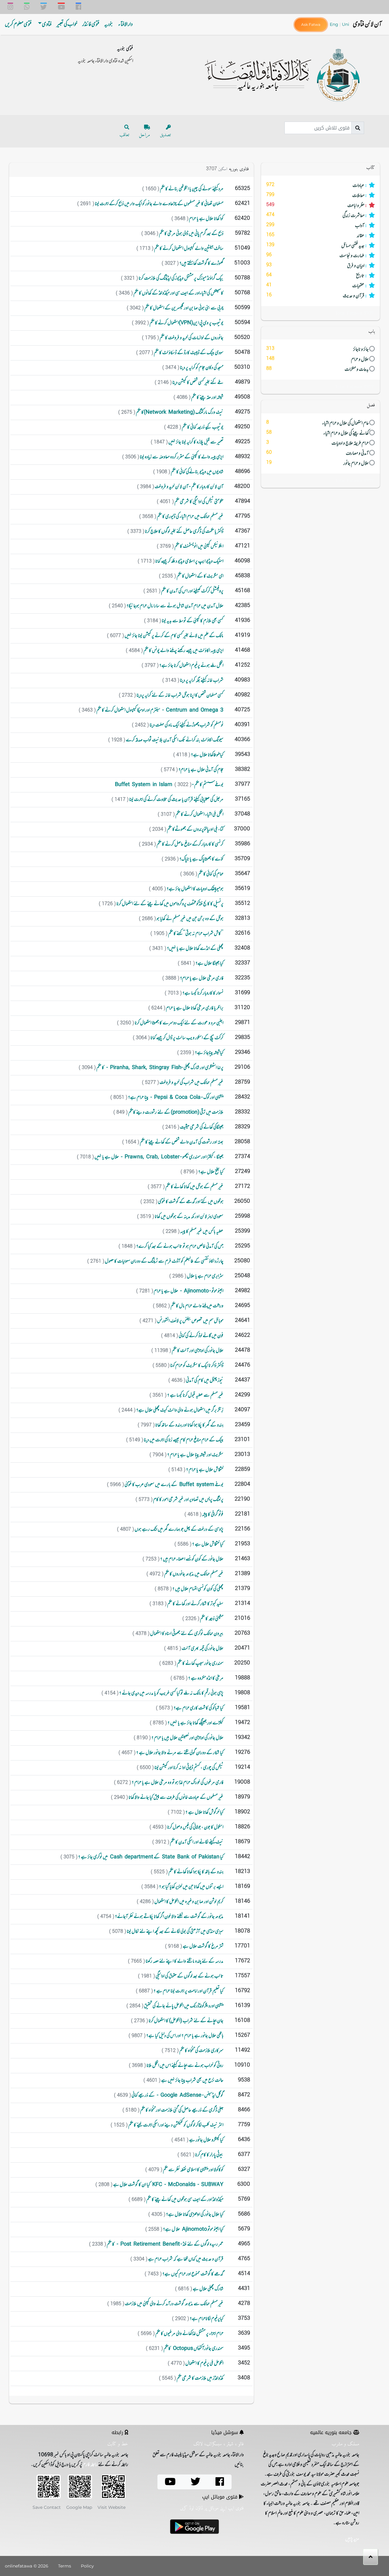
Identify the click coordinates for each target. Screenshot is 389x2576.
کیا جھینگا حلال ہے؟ (209, 964)
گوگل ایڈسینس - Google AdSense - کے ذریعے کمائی (177, 2095)
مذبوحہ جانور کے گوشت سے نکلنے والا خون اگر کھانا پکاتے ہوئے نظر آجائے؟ (169, 1917)
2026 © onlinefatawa (27, 2566)
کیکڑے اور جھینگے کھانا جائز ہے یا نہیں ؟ (195, 1723)
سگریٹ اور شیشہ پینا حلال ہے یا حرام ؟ (195, 1455)
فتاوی (47, 25)
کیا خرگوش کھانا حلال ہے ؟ (204, 1812)
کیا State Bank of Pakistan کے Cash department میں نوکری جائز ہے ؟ (150, 1857)
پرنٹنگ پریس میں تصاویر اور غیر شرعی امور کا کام (188, 1500)
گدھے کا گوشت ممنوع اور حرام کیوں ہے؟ (193, 2274)
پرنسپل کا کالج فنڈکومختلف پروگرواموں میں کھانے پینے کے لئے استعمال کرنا (170, 904)
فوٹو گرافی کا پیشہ (212, 1515)
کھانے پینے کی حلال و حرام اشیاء (318, 433)
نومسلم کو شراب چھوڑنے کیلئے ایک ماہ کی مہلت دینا (186, 725)
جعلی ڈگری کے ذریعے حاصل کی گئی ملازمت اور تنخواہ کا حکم (181, 2110)
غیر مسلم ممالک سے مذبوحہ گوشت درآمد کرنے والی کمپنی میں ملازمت (174, 2304)
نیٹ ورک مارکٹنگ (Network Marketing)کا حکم (179, 412)
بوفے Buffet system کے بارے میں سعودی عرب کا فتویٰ (174, 1485)
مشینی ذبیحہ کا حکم (211, 1619)
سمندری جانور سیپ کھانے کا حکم (200, 1664)
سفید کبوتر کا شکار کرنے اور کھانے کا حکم (195, 1604)
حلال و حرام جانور (318, 463)
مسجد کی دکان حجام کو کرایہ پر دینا (201, 368)
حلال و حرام (318, 359)
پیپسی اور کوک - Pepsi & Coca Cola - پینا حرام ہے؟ (175, 1098)
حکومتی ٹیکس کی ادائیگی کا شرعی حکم (199, 502)
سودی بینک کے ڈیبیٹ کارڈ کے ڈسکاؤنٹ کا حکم (188, 353)
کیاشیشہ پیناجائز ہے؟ (209, 1053)
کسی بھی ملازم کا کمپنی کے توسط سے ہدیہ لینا (192, 621)
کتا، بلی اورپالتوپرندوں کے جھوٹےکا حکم (195, 829)
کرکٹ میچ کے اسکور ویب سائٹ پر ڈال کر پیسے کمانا (187, 1038)
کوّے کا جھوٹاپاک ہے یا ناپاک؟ (201, 859)
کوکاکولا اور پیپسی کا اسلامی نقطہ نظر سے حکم (193, 2170)
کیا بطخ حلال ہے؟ (210, 1172)
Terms (65, 2566)
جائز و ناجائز (318, 349)
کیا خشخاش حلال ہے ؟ (207, 1544)
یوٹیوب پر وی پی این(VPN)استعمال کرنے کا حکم (186, 323)
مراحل (145, 135)
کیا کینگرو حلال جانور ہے (206, 2140)
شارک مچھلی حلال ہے (208, 2289)
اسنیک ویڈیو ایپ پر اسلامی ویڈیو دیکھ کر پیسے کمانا (189, 561)
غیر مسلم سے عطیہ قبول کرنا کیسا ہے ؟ (195, 1395)
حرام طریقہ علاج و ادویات (318, 443)
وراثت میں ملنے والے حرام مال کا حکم (197, 1306)
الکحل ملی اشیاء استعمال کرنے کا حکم (199, 815)
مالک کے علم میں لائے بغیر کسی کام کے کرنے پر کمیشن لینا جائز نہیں (174, 636)
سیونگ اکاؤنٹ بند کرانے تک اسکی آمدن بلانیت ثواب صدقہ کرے (174, 740)
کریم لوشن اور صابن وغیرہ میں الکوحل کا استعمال (189, 1902)
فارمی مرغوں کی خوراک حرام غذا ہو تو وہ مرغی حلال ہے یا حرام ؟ (177, 1783)
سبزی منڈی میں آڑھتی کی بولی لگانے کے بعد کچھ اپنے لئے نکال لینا (175, 1932)
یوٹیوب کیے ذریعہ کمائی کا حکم (202, 427)
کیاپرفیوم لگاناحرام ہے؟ (206, 2319)
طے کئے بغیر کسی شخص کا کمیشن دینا (198, 383)
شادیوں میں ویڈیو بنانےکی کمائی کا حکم (197, 472)
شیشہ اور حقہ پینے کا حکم (207, 398)
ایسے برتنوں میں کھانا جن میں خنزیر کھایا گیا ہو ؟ (191, 1887)
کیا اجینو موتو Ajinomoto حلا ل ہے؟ (193, 2229)
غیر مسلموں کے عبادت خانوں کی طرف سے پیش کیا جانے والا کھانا (176, 1798)
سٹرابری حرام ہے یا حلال (205, 1276)
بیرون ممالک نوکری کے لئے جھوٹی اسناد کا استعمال (186, 1634)
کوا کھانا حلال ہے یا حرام (206, 219)
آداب (317, 226)
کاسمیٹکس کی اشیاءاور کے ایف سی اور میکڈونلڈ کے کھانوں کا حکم (178, 293)
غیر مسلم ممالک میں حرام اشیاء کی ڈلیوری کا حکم (190, 517)
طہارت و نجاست (317, 256)
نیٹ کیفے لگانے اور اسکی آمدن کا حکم (196, 1842)
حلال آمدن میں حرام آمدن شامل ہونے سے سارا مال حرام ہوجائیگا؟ (175, 606)
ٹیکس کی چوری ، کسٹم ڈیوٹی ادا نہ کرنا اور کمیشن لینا (189, 1768)
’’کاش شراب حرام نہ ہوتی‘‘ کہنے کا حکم (195, 934)
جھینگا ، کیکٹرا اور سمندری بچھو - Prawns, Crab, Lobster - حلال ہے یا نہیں (159, 1157)
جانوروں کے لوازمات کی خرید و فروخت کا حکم (191, 338)
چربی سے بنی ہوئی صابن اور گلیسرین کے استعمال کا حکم (184, 308)
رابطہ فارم (90, 2465)
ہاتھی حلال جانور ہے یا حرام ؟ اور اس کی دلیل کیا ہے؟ (184, 2036)
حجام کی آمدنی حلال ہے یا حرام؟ (201, 770)
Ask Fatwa (311, 24)
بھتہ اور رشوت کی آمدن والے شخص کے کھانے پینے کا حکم (181, 1142)
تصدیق (165, 135)
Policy (87, 2566)
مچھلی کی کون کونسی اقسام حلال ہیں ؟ (198, 1589)
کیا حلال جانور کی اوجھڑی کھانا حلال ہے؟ (194, 2215)
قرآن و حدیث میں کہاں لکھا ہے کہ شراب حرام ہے (185, 2259)
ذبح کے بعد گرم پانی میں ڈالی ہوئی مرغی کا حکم (191, 234)
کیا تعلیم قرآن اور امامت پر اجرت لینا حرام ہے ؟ (188, 1991)
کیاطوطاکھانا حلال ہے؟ (207, 755)
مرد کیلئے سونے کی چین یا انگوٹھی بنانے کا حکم (191, 189)
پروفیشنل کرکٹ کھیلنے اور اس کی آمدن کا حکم (192, 591)
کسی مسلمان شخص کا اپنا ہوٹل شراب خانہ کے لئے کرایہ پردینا (180, 695)
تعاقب (124, 135)
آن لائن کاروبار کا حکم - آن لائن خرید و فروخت (189, 487)
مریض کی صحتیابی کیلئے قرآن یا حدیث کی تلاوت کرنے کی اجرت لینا (176, 800)
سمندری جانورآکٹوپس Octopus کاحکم (193, 2349)
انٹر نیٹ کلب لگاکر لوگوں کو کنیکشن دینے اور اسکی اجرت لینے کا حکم (176, 2125)
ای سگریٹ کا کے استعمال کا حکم (200, 576)
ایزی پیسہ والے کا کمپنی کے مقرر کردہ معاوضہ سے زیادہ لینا (181, 457)
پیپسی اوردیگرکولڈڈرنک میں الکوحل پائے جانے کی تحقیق (183, 2006)
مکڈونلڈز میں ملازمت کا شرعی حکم (200, 2378)
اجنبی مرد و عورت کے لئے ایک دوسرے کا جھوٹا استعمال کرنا (179, 1023)
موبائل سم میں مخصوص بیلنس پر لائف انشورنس (190, 1321)
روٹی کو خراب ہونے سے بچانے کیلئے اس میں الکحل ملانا (185, 2066)
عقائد (317, 236)
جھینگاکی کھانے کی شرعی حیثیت (201, 1127)
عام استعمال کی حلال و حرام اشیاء (318, 423)
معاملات (317, 196)
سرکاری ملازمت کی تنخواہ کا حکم (201, 2051)
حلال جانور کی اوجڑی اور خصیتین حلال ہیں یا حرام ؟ (187, 1738)
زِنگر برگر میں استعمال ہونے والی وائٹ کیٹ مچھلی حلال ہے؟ (179, 1410)
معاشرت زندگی (317, 216)
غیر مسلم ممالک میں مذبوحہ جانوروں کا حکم (193, 1574)
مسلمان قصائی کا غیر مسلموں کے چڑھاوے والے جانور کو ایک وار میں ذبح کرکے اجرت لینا (159, 204)
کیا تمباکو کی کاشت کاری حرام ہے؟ (198, 1708)
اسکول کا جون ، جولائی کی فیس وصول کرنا (195, 1827)
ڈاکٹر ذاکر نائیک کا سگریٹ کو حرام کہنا (196, 1366)
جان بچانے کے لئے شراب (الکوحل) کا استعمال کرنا (186, 2021)
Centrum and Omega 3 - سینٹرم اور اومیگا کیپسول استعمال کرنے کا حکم (160, 710)
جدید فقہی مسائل (317, 246)
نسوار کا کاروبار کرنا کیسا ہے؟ (203, 993)
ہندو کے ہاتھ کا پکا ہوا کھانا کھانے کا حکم (196, 1872)
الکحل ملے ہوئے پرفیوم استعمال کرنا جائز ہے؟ (191, 666)
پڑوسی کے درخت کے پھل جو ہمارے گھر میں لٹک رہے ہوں (179, 1529)
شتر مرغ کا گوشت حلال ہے (203, 1947)
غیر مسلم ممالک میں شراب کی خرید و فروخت (191, 1083)
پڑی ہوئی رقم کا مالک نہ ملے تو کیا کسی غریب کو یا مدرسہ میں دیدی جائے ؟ (171, 1693)
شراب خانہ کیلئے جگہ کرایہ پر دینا (201, 681)
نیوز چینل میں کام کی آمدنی (204, 1381)
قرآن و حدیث (317, 296)
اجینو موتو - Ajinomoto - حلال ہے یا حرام (188, 1291)
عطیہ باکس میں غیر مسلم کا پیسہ (201, 1232)
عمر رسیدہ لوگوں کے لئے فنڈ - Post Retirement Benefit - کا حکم (165, 2244)
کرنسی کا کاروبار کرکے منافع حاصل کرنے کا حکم (190, 844)
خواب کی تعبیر (67, 25)
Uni (346, 24)
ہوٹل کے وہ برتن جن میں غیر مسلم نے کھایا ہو (190, 919)
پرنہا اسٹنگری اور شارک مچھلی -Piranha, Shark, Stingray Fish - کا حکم (160, 1068)
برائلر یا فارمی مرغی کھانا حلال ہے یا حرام (194, 1008)
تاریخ (317, 276)
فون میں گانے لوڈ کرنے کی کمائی (201, 1336)
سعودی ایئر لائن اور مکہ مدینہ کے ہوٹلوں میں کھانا (189, 1217)
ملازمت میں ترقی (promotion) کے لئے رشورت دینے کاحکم (176, 1112)
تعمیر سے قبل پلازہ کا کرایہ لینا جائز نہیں (196, 442)
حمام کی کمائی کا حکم (210, 874)
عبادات (317, 186)
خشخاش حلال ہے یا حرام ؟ (204, 1470)
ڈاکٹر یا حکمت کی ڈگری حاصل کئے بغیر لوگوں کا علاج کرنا (184, 532)
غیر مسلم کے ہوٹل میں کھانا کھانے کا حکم (194, 1187)
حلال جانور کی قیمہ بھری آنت (202, 1649)
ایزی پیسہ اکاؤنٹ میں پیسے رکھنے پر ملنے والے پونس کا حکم (183, 651)
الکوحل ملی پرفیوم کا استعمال (204, 2364)
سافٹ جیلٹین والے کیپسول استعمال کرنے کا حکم (188, 249)
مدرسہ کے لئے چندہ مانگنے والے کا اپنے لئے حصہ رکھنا (184, 1961)
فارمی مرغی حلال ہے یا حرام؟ (201, 978)
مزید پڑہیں (352, 2539)
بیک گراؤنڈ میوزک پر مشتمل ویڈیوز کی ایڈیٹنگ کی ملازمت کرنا (181, 278)
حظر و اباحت (317, 206)
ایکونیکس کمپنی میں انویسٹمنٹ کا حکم (199, 547)
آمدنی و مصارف (318, 453)
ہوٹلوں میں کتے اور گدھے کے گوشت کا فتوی (190, 1202)
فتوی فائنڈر (91, 25)
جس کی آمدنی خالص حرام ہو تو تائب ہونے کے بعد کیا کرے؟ (179, 1247)
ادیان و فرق (317, 266)
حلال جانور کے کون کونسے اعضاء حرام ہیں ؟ (191, 1559)
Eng (335, 24)
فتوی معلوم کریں (18, 25)
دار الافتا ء (126, 25)
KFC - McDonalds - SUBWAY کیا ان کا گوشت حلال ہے (168, 2185)
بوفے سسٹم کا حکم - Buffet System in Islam (169, 785)
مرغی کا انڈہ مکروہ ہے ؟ (205, 1678)
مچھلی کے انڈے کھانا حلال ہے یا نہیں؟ (195, 949)
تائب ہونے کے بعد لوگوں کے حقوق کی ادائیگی (189, 1976)
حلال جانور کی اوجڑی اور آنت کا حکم (197, 1351)
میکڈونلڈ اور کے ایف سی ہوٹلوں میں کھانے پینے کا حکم (184, 2200)
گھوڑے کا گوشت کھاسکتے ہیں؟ (201, 264)
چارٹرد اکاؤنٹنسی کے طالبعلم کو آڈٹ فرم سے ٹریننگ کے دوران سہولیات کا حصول (164, 1261)
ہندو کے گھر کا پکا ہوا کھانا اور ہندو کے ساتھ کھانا (189, 1425)
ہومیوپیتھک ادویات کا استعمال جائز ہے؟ (195, 889)
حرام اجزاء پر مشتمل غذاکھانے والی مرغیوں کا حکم (189, 2334)
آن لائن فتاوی (367, 24)
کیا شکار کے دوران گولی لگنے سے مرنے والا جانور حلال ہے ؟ (179, 1753)
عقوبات (317, 286)
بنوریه (109, 25)
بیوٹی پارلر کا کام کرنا (209, 2155)
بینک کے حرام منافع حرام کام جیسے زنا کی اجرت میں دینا (183, 1440)
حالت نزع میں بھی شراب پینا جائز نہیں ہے (192, 2081)
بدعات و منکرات (318, 369)
